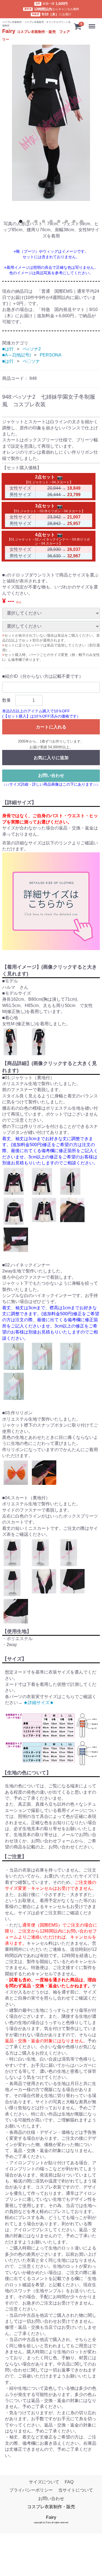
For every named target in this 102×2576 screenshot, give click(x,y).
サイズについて (44, 2482)
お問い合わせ (51, 775)
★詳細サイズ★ (39, 1703)
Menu (92, 23)
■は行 (8, 349)
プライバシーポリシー (31, 2490)
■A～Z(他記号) (16, 355)
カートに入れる (51, 727)
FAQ (69, 2482)
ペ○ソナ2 (32, 349)
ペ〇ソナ (31, 361)
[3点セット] (60, 506)
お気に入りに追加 (51, 758)
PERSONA (51, 355)
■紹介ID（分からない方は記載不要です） (43, 676)
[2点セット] (60, 477)
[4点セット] (60, 535)
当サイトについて (76, 2490)
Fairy (51, 2517)
